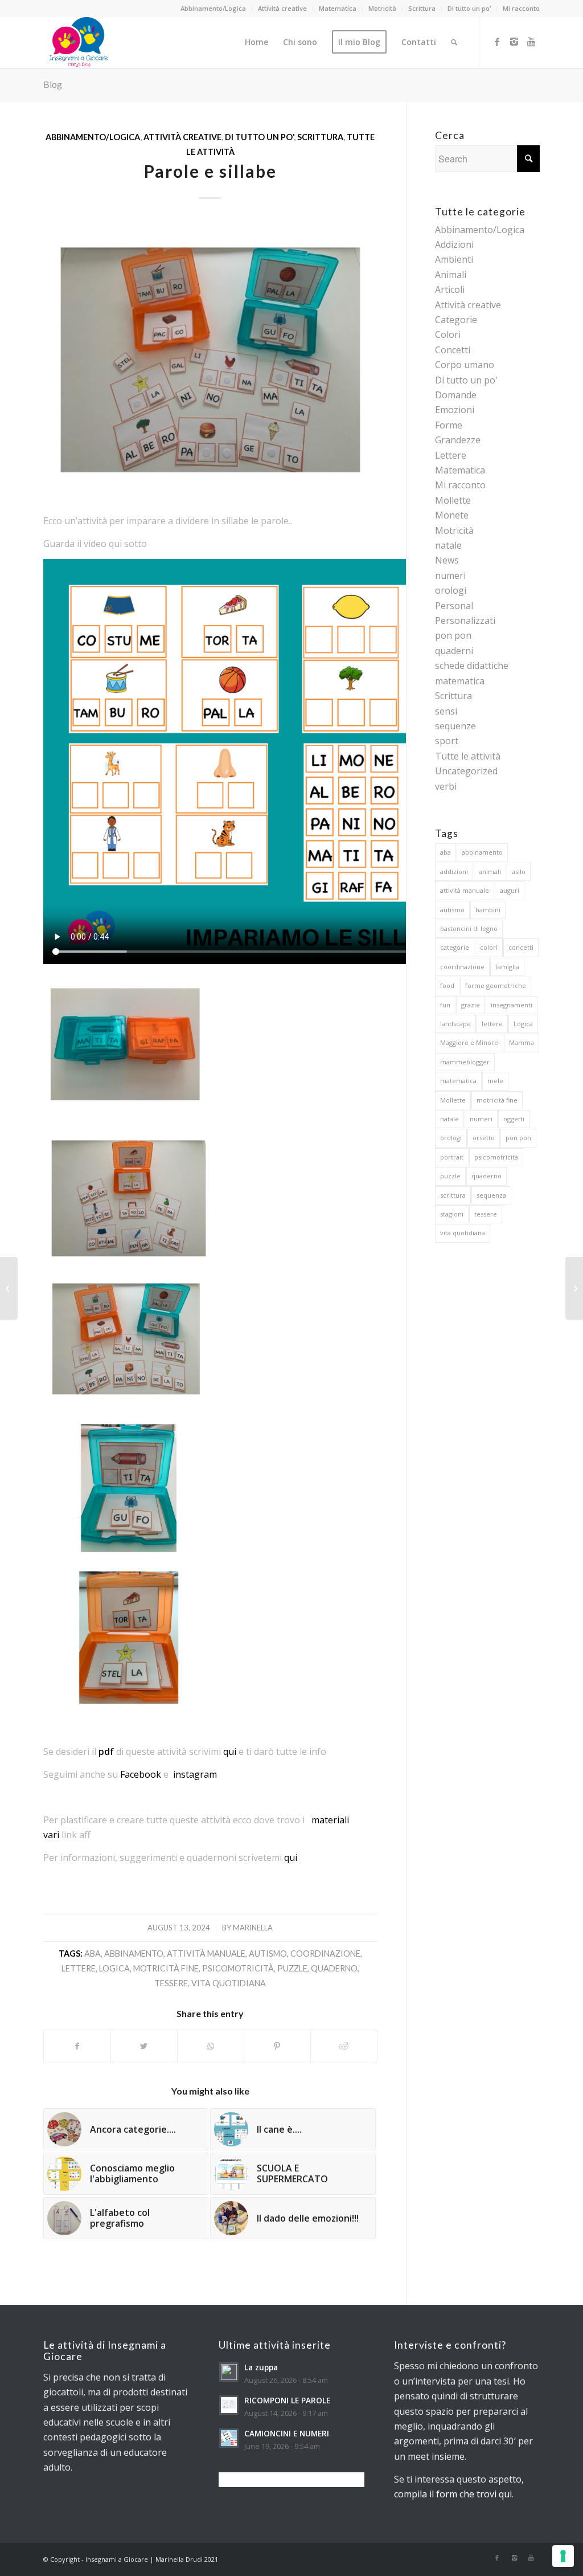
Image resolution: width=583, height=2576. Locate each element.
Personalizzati (465, 620)
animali (490, 871)
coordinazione (325, 1954)
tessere (171, 1983)
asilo (519, 871)
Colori (448, 334)
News (447, 560)
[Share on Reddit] (344, 2046)
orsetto (484, 1138)
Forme (449, 425)
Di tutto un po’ (469, 8)
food (447, 985)
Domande (456, 395)
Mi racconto (521, 8)
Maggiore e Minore (469, 1042)
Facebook (141, 1774)
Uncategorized (466, 771)
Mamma (522, 1042)
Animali (451, 275)
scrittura (453, 1195)
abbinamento (134, 1954)
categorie (455, 947)
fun (445, 1005)
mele (495, 1081)
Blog (53, 84)
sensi (446, 711)
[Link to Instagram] (514, 42)
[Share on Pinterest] (277, 2046)
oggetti (514, 1119)
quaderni (454, 651)
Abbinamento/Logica (213, 8)
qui (230, 1752)
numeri (450, 575)
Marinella (253, 1928)
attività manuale (206, 1954)
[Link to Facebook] (497, 42)
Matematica (338, 8)
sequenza (491, 1195)
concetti (521, 947)
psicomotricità (238, 1968)
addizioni (454, 871)
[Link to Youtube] (531, 42)
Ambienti (454, 259)
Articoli (450, 289)
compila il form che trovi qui (453, 2494)
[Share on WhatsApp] (211, 2046)
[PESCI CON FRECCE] (574, 1288)
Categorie (456, 320)
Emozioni (455, 410)
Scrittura (422, 8)
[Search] (454, 42)
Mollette (453, 500)
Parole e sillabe (210, 171)
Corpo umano (465, 365)
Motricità (382, 8)
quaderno (334, 1968)
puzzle (292, 1968)
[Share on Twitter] (144, 2046)
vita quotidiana (229, 1983)
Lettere (451, 455)
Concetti (453, 350)
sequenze (455, 726)
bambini (488, 910)
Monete (452, 515)
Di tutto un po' (259, 137)
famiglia (507, 967)
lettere (79, 1968)
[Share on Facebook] (77, 2046)
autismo (268, 1954)
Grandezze (458, 440)
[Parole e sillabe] (210, 360)
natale (448, 545)
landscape (455, 1024)
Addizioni (454, 244)
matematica (458, 1081)
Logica (114, 1968)
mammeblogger (465, 1062)
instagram (195, 1774)
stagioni (452, 1214)
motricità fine (166, 1968)
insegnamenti (512, 1005)
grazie (471, 1005)
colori (489, 947)
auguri (510, 890)
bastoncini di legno (469, 928)
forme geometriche (496, 985)
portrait (452, 1157)
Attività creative (282, 8)
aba (93, 1954)
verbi (446, 786)
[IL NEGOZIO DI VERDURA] (9, 1288)
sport (447, 741)
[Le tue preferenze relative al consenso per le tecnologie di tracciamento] (563, 2556)
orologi (451, 590)
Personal (454, 606)
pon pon (453, 635)
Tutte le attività (468, 756)
